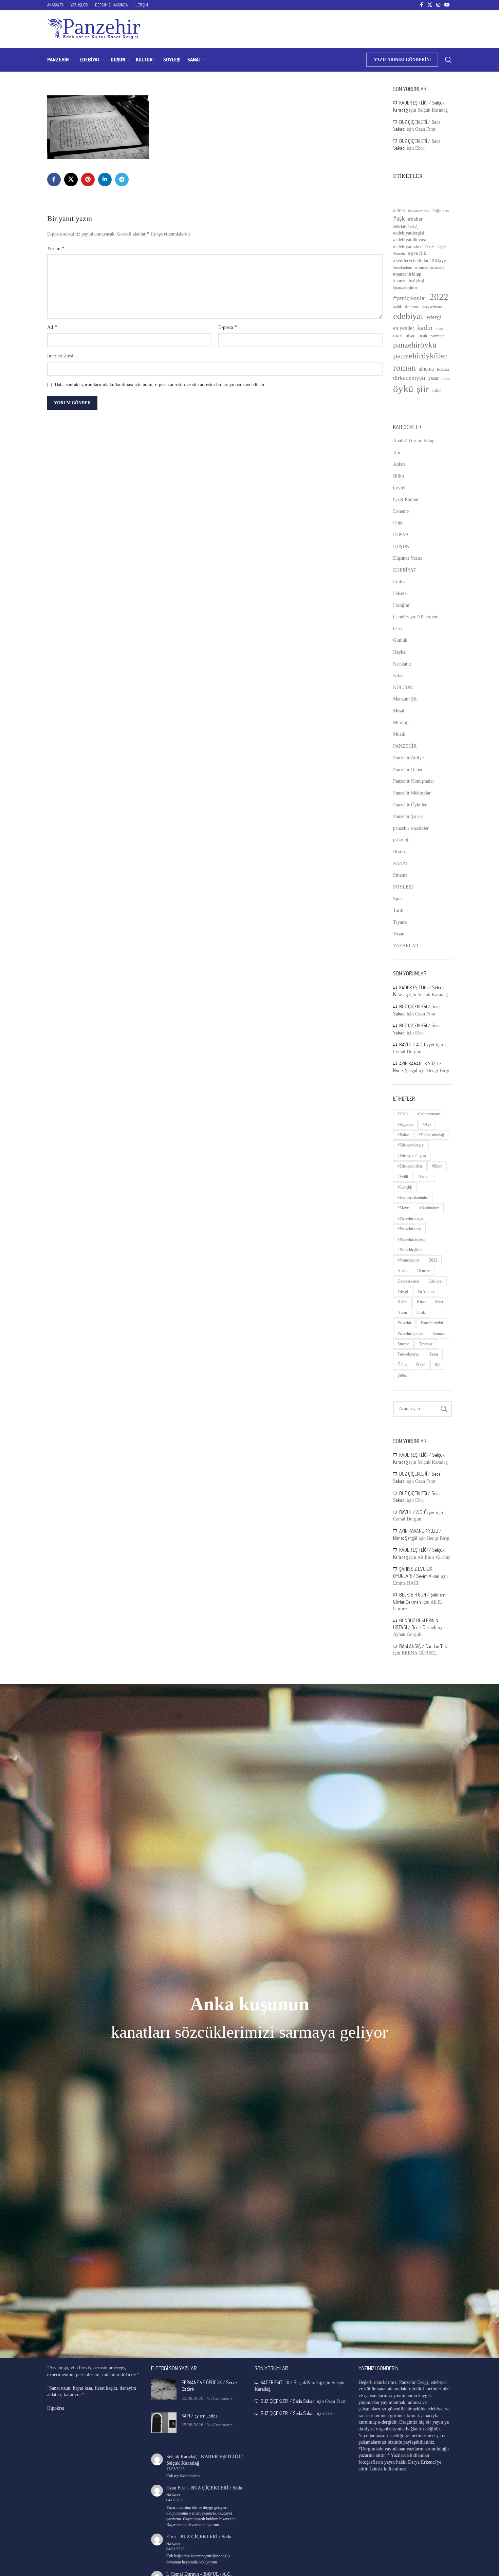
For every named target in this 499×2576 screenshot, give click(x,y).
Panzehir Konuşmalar (414, 781)
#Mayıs (440, 260)
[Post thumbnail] (164, 2391)
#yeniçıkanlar (410, 298)
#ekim (430, 247)
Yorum (56, 248)
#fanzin (399, 254)
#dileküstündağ (405, 227)
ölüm (446, 378)
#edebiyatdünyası (410, 240)
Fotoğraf (401, 605)
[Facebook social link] (421, 5)
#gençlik (417, 253)
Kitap (398, 676)
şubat (437, 390)
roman (404, 368)
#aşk (399, 218)
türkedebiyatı (409, 378)
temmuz (443, 369)
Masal (399, 711)
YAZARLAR (406, 946)
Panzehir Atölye (408, 758)
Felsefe (400, 593)
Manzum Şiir (406, 699)
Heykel (400, 652)
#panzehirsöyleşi (409, 281)
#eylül (442, 247)
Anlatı (399, 464)
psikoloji (401, 840)
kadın (425, 328)
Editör (399, 582)
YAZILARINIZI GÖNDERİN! (402, 60)
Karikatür (402, 664)
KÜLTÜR (403, 687)
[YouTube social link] (447, 5)
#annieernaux (419, 211)
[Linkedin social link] (105, 180)
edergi (434, 317)
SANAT (401, 864)
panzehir (437, 336)
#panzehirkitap (407, 274)
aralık (398, 307)
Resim (399, 852)
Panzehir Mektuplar (412, 793)
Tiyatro (400, 922)
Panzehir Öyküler (410, 805)
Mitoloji (401, 723)
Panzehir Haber (408, 770)
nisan (411, 336)
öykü (403, 389)
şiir (423, 389)
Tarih (398, 910)
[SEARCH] (444, 1409)
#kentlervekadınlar (411, 260)
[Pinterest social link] (88, 180)
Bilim (399, 476)
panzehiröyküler (420, 356)
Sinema (400, 875)
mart (398, 336)
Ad (52, 327)
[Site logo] (94, 29)
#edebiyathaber (407, 247)
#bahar (415, 219)
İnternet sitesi (60, 356)
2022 (439, 297)
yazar (433, 378)
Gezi (398, 629)
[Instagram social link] (438, 5)
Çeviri (399, 488)
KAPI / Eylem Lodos (199, 2416)
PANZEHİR (405, 746)
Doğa (398, 523)
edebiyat (408, 316)
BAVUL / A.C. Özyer (417, 1044)
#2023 (399, 211)
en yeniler (404, 328)
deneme (412, 307)
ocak (423, 336)
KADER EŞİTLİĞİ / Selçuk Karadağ (291, 2382)
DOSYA (401, 535)
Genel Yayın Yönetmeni (416, 617)
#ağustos (441, 211)
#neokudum (403, 267)
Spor (398, 899)
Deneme (401, 511)
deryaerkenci (432, 307)
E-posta (228, 327)
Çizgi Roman (406, 499)
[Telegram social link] (122, 180)
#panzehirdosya (430, 267)
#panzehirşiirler (405, 288)
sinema (426, 369)
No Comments (219, 2398)
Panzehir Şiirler (408, 816)
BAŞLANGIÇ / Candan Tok (423, 1646)
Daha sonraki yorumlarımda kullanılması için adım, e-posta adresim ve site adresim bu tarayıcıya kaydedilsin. (160, 385)
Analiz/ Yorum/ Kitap (414, 441)
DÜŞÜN (401, 547)
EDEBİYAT (404, 570)
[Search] (448, 60)
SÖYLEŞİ (403, 887)
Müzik (399, 734)
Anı (397, 453)
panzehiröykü (415, 345)
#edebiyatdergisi (409, 233)
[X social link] (430, 5)
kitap (439, 329)
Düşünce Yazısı (408, 558)
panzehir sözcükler (411, 828)
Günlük (400, 640)
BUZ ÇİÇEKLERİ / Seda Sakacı (288, 2401)
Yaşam (399, 934)
